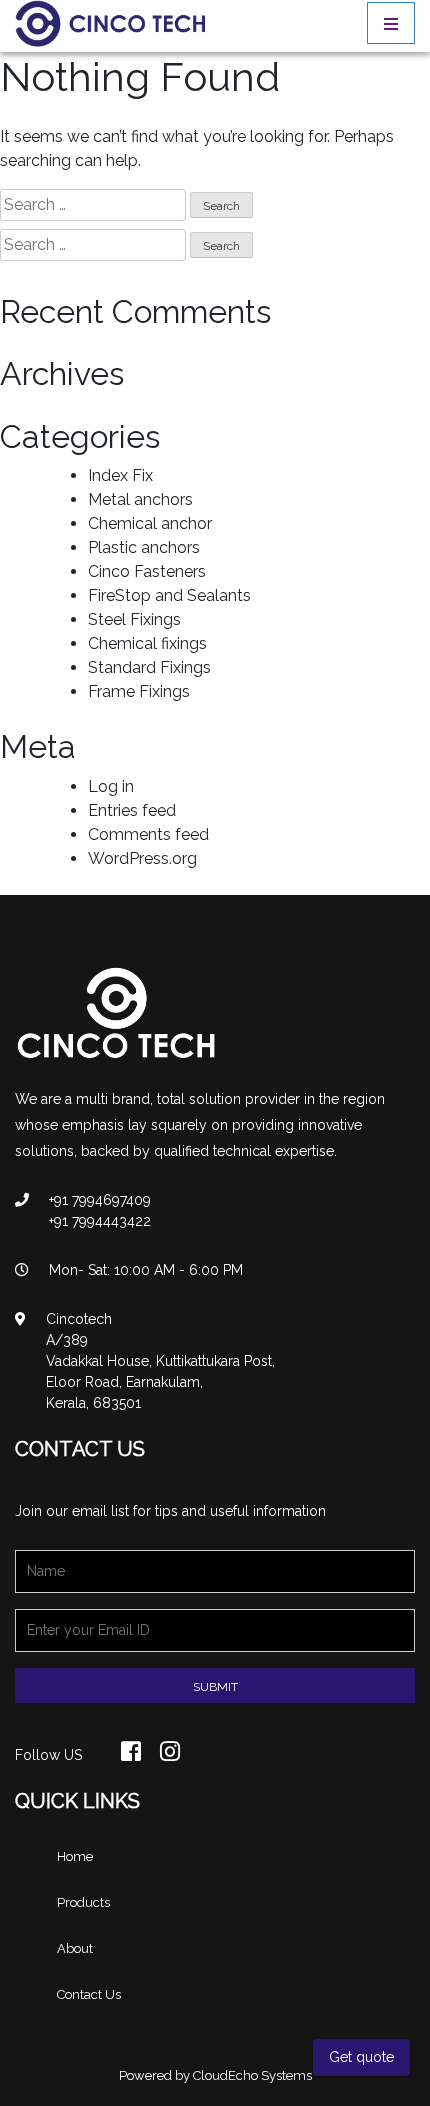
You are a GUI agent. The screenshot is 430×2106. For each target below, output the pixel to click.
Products (83, 1902)
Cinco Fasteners (147, 571)
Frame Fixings (139, 691)
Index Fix (120, 475)
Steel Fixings (134, 619)
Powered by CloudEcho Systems (215, 2075)
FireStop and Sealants (169, 595)
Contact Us (89, 1994)
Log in (111, 786)
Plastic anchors (144, 547)
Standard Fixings (149, 667)
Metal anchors (140, 499)
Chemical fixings (147, 643)
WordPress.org (142, 858)
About (75, 1948)
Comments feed (148, 834)
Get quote (361, 2057)
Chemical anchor (150, 523)
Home (75, 1856)
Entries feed (132, 810)
